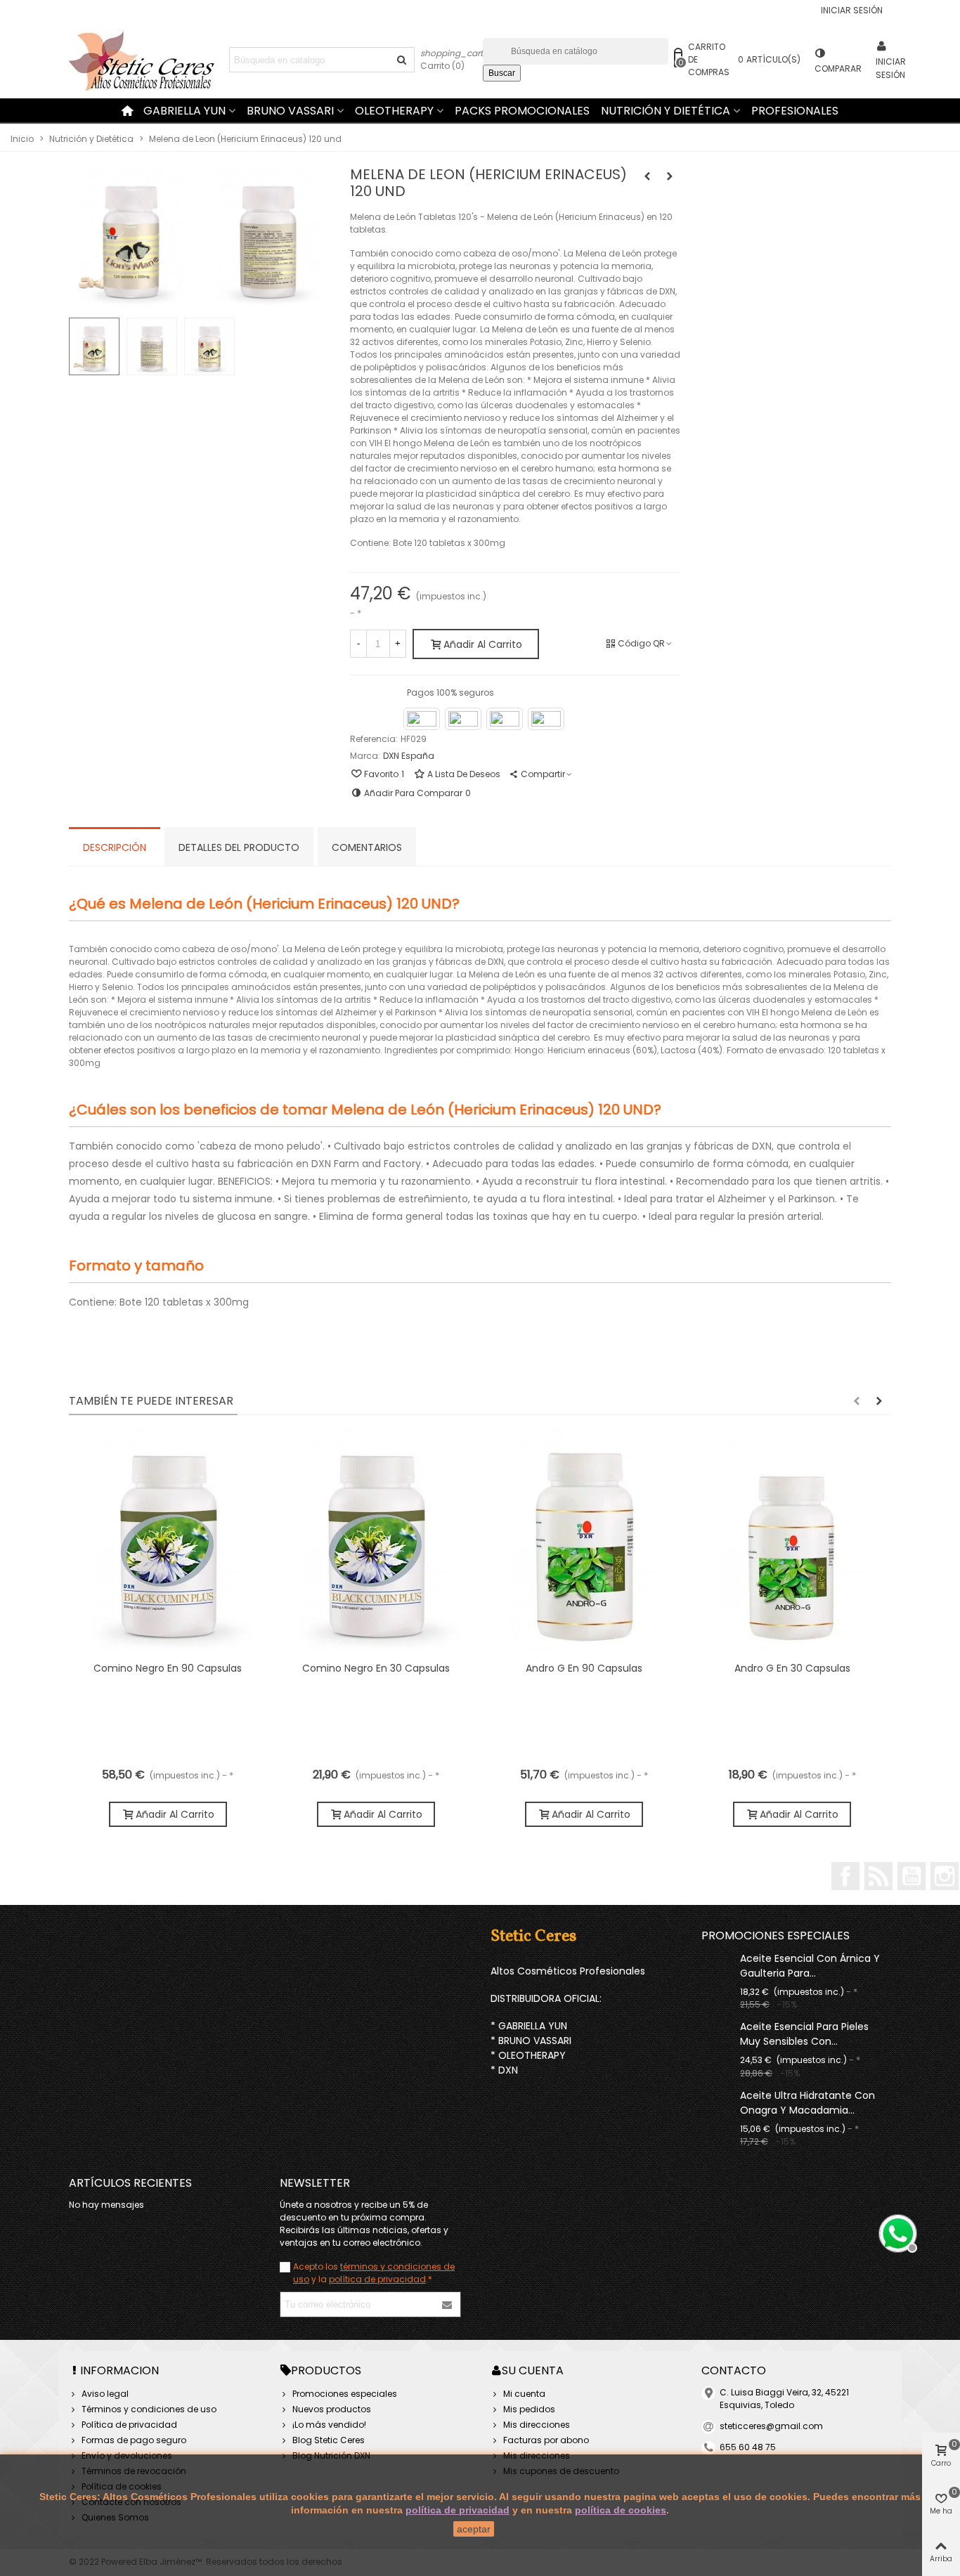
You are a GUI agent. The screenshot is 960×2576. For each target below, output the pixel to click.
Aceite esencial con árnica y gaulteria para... (810, 1966)
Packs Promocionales (522, 111)
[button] (857, 1401)
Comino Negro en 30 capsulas (376, 1668)
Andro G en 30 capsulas (792, 1668)
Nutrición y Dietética (666, 111)
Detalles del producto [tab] (239, 847)
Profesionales (795, 111)
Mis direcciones (537, 2425)
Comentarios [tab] (367, 847)
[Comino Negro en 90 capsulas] (168, 1542)
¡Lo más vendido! (329, 2425)
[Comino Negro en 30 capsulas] (376, 1542)
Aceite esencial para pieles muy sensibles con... (804, 2034)
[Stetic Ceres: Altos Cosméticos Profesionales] (146, 60)
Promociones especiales (776, 1936)
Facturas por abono (546, 2440)
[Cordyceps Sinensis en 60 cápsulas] (647, 176)
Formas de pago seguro (134, 2440)
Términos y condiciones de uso (149, 2409)
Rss (878, 1876)
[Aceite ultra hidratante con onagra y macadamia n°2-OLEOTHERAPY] (717, 2095)
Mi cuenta (524, 2394)
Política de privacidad (129, 2425)
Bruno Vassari (290, 111)
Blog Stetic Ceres (329, 2440)
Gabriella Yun (184, 111)
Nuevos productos (332, 2409)
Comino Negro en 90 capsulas (168, 1668)
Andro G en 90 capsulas (584, 1668)
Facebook (845, 1876)
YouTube (912, 1876)
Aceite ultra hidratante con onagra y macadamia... (807, 2103)
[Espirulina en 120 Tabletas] (670, 176)
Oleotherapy (394, 111)
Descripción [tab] (115, 847)
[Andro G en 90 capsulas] (584, 1542)
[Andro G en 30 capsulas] (792, 1542)
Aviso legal (105, 2394)
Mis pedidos (529, 2409)
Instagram (945, 1876)
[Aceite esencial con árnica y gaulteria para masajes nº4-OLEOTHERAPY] (717, 1958)
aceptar (474, 2529)
